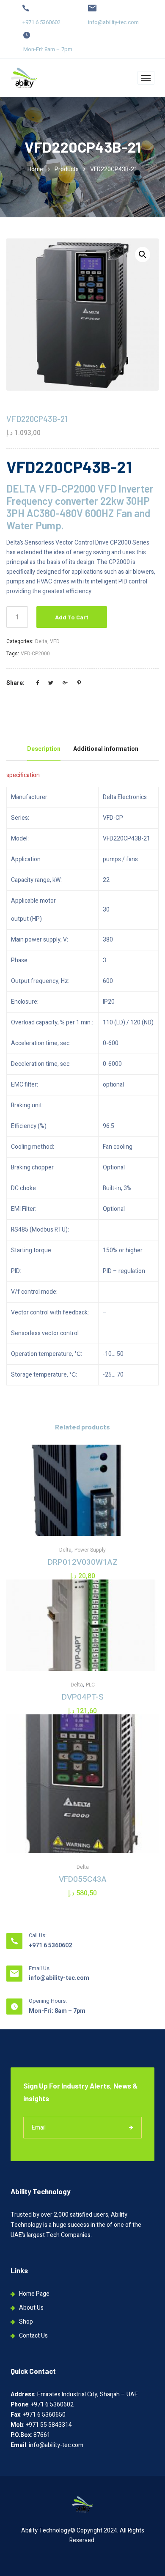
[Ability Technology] (24, 78)
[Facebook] (38, 683)
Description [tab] (44, 749)
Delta (41, 641)
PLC (90, 1685)
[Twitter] (51, 683)
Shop (26, 2322)
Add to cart (72, 617)
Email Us (39, 1968)
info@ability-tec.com (113, 22)
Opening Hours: (48, 2001)
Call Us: (38, 1935)
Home (35, 169)
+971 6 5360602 (41, 22)
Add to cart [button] (82, 1513)
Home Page (34, 2294)
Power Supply (90, 1550)
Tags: (13, 654)
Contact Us (33, 2336)
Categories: (20, 641)
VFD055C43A (83, 1879)
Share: (15, 683)
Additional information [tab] (106, 749)
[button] (143, 255)
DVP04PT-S (83, 1697)
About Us (31, 2308)
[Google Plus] (65, 683)
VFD (55, 641)
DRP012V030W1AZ (83, 1562)
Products (67, 169)
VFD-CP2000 (35, 654)
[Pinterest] (79, 683)
